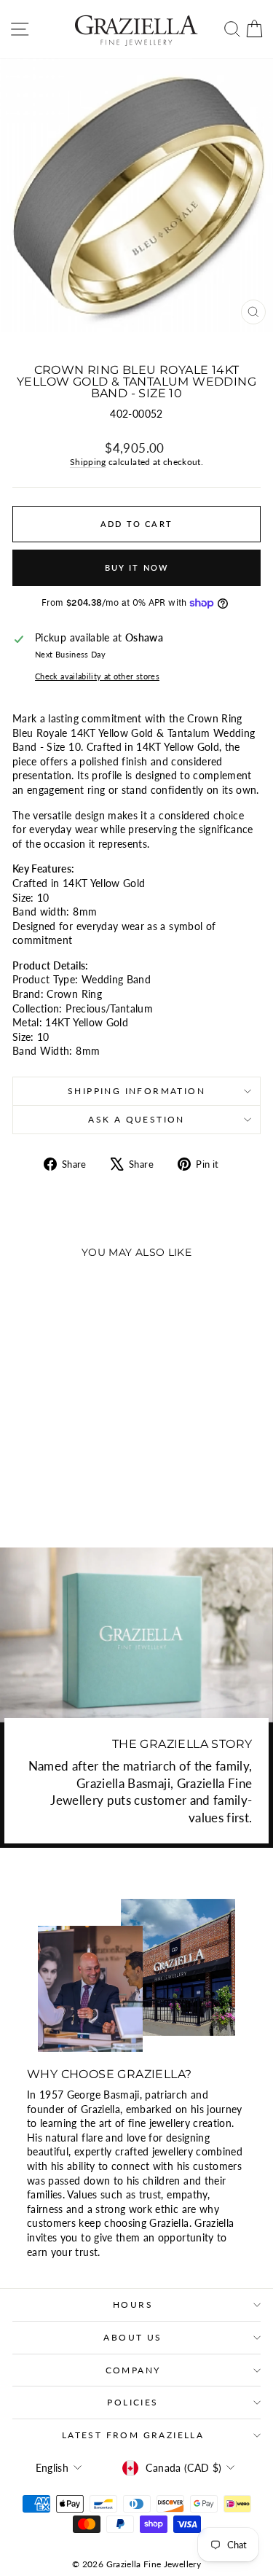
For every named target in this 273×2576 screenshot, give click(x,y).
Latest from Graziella (133, 2435)
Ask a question (136, 1119)
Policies (132, 2402)
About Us (132, 2337)
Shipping (88, 462)
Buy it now (137, 567)
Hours (133, 2304)
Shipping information (136, 1091)
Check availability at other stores (97, 676)
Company (133, 2370)
